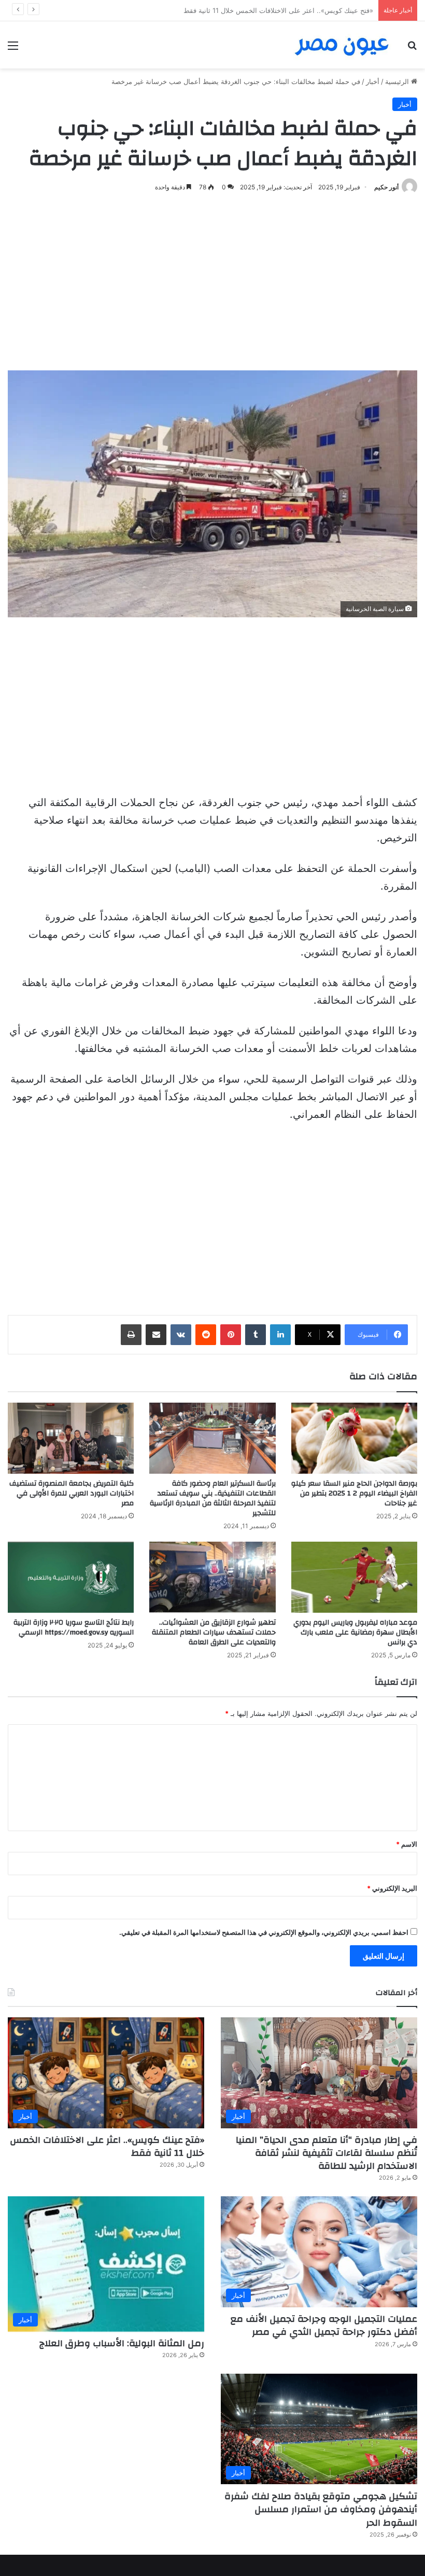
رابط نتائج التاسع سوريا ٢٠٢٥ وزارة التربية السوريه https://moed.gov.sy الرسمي (74, 1628)
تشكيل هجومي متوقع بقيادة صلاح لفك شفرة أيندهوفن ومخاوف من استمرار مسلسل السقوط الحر (321, 2509)
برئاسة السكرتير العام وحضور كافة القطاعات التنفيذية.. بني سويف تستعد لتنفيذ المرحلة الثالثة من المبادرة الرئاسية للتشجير (213, 1498)
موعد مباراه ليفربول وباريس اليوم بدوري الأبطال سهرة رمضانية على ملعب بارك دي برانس (355, 1632)
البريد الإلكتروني (392, 1888)
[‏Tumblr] (256, 1335)
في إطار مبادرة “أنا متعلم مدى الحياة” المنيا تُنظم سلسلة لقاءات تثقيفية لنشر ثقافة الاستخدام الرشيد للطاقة (327, 2153)
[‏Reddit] (206, 1335)
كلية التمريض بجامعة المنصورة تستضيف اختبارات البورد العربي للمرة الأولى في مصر (72, 1493)
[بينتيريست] (231, 1335)
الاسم (407, 1844)
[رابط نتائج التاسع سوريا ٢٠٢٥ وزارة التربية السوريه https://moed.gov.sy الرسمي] (71, 1577)
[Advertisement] (212, 282)
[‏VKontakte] (181, 1335)
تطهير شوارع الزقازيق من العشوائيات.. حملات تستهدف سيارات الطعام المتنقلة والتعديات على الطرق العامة (214, 1632)
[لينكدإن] (280, 1335)
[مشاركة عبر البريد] (156, 1335)
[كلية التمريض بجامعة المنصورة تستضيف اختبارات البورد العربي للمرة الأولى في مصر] (71, 1438)
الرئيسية (398, 81)
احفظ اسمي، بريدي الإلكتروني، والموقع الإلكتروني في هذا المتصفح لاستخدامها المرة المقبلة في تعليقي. (264, 1932)
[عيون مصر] (342, 45)
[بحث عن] (412, 49)
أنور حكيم (386, 187)
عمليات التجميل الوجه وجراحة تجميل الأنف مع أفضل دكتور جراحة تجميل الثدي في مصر (249, 10)
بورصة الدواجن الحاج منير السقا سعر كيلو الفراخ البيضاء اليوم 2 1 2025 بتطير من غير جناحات (354, 1493)
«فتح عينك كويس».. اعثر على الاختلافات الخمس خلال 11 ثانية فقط (107, 2146)
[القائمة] (13, 49)
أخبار (373, 81)
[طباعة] (131, 1335)
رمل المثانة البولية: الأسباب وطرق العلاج (122, 2343)
